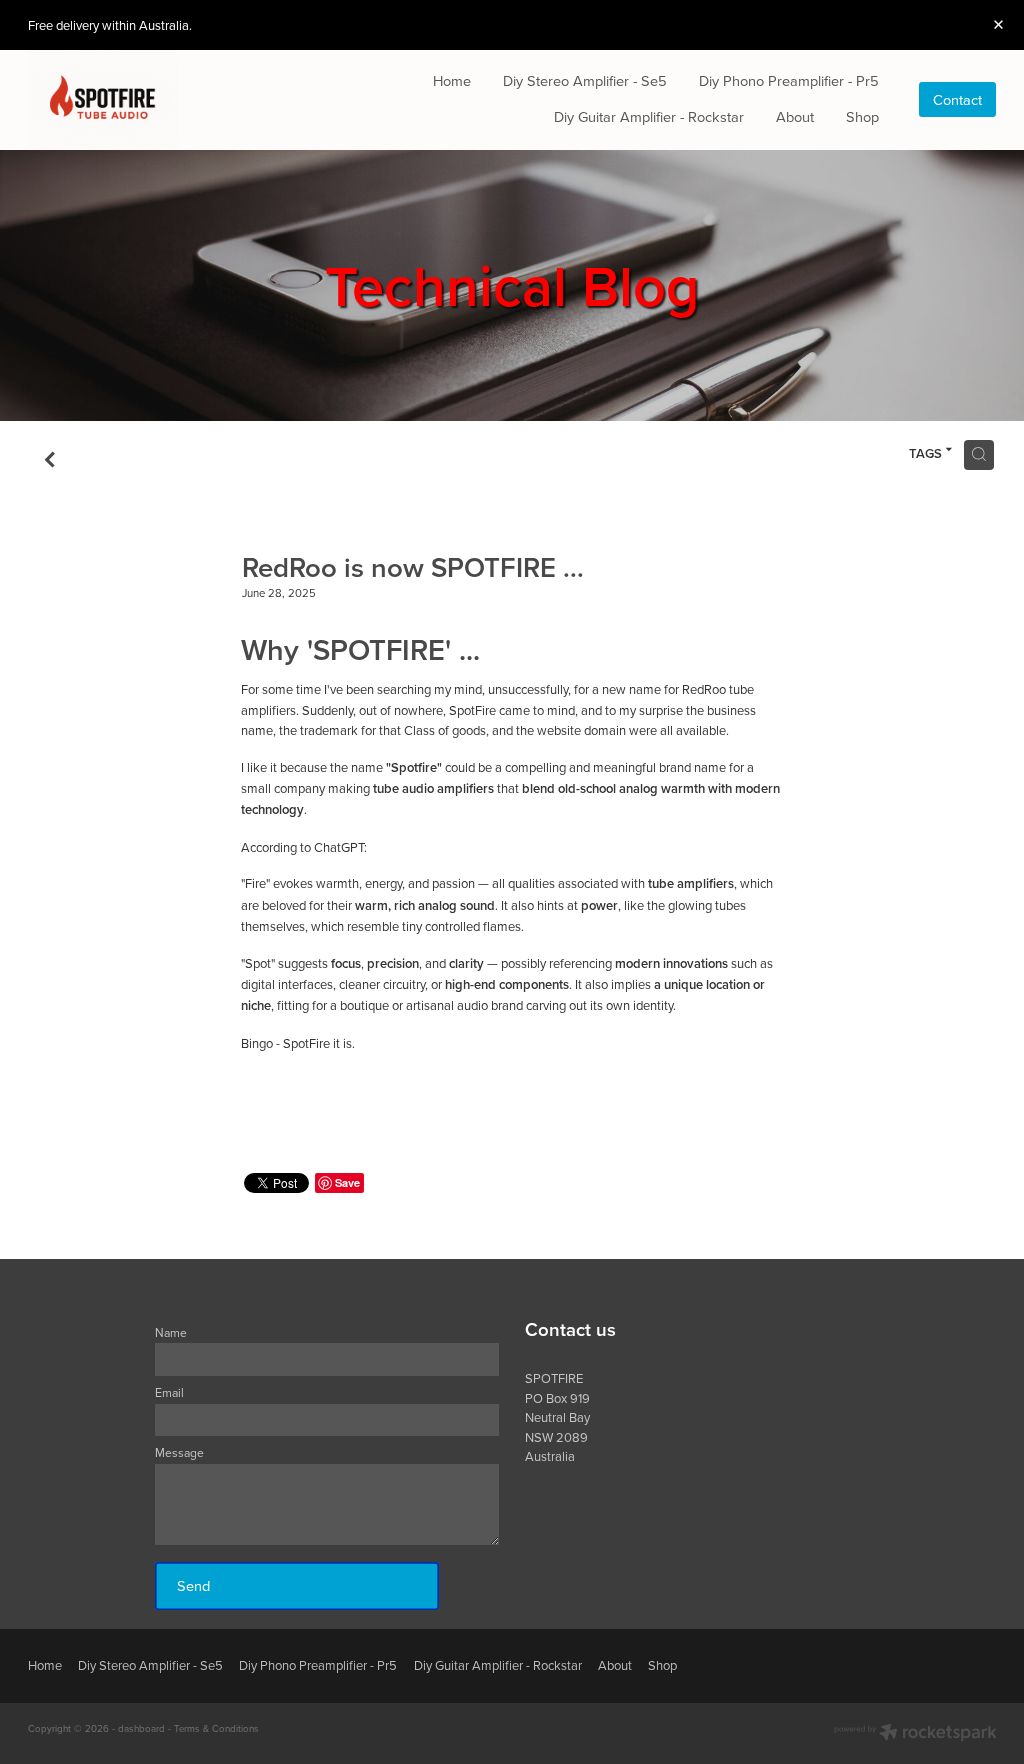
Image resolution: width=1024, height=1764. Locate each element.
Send (193, 1585)
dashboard (141, 1728)
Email (169, 1393)
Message (179, 1453)
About (795, 116)
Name (171, 1333)
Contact (957, 99)
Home (452, 80)
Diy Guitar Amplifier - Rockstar (649, 116)
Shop (862, 116)
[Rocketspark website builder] (915, 1734)
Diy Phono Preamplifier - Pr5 (789, 80)
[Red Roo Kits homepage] (125, 100)
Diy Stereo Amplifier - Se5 (585, 80)
